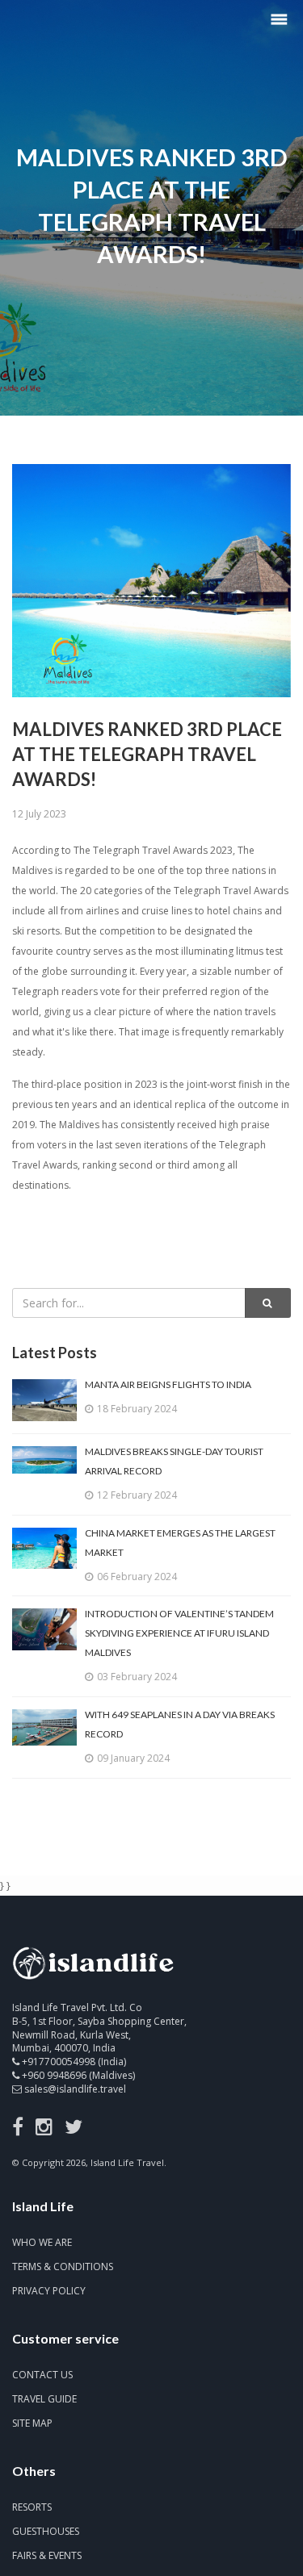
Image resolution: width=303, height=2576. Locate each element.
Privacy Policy (49, 2291)
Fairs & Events (47, 2555)
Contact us (42, 2375)
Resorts (32, 2507)
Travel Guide (44, 2399)
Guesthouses (46, 2531)
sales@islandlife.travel (75, 2089)
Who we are (42, 2242)
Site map (32, 2423)
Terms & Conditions (63, 2267)
